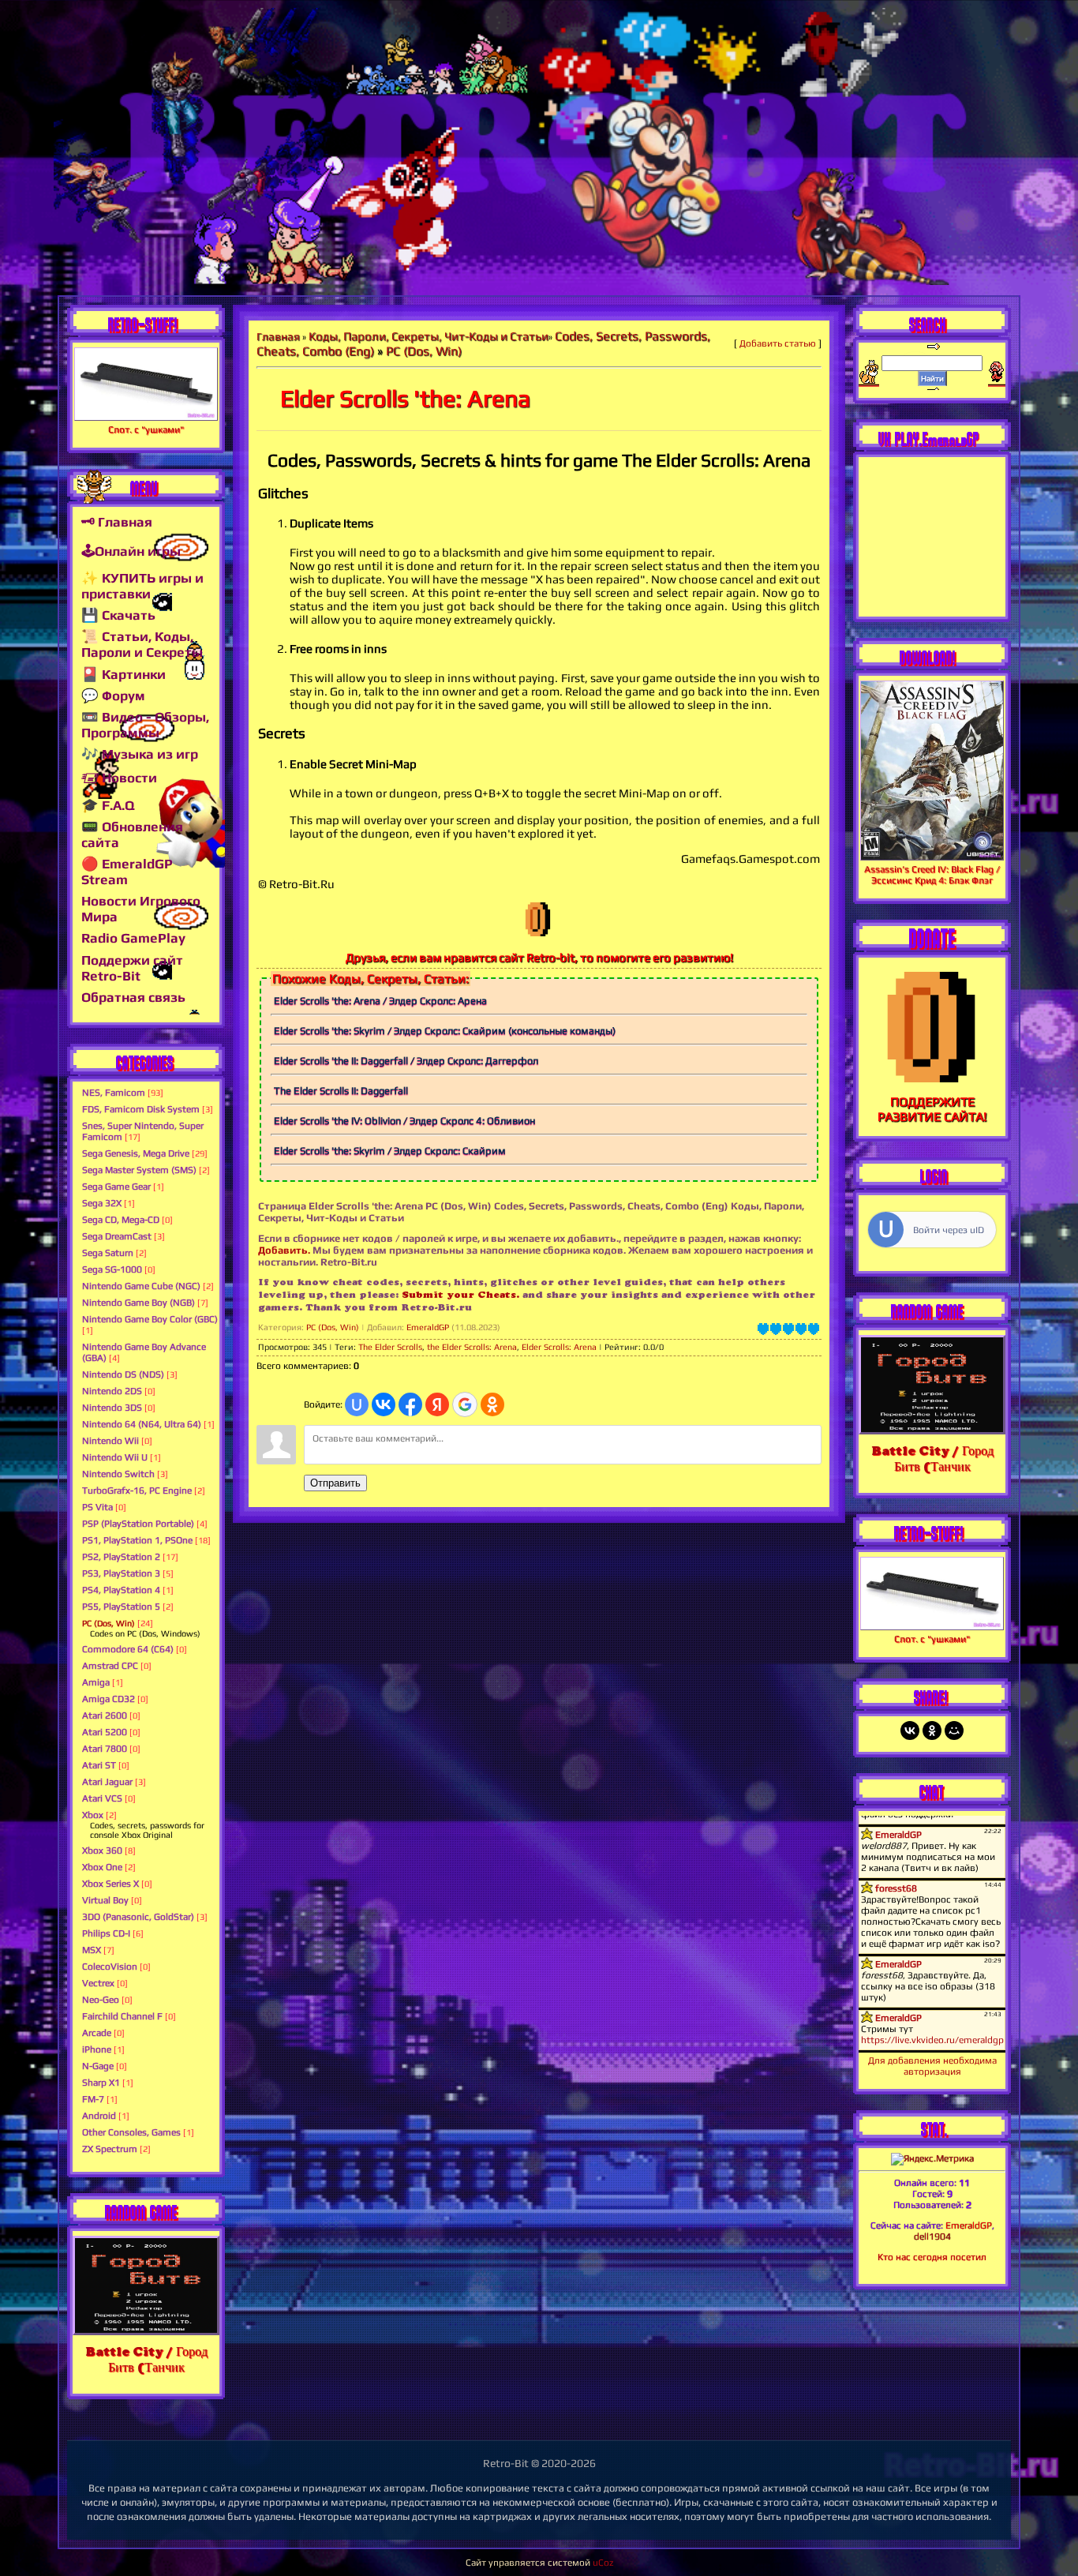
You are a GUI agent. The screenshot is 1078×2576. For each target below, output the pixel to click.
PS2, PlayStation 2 (121, 1557)
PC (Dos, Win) (109, 1623)
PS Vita (97, 1507)
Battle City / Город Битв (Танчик (146, 2359)
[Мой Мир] (954, 1730)
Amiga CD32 (109, 1699)
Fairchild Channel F (122, 2016)
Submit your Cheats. (460, 1294)
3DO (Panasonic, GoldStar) (138, 1917)
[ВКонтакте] (910, 1730)
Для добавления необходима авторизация (932, 2066)
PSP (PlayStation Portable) (138, 1524)
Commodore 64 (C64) (128, 1649)
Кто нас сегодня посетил (932, 2257)
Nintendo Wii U (115, 1457)
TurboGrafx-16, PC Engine (137, 1490)
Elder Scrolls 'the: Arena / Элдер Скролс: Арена (380, 1001)
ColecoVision (110, 1967)
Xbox (93, 1815)
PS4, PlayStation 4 (121, 1590)
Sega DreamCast (117, 1236)
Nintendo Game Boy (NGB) (138, 1303)
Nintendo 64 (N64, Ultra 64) (142, 1424)
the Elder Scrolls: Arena (472, 1347)
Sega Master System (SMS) (139, 1170)
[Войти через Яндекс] (437, 1404)
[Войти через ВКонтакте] (384, 1404)
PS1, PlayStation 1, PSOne (137, 1540)
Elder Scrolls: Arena (559, 1347)
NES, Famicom (114, 1093)
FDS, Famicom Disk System (141, 1109)
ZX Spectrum (110, 2149)
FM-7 (93, 2099)
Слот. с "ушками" (146, 429)
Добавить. (284, 1250)
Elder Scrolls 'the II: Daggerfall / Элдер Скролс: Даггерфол (406, 1061)
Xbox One (102, 1867)
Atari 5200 (105, 1732)
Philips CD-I (106, 1933)
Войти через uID (949, 1230)
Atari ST (99, 1765)
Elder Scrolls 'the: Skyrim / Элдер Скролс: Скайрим (390, 1151)
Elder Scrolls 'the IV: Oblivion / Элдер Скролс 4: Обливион (404, 1121)
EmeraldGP (428, 1327)
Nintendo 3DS (112, 1408)
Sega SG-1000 (112, 1269)
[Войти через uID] (357, 1404)
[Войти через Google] (465, 1404)
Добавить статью (778, 343)
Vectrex (98, 1983)
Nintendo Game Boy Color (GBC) (150, 1319)
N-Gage (98, 2066)
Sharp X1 (101, 2083)
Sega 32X (102, 1203)
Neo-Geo (101, 2000)
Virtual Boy (105, 1900)
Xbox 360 (102, 1850)
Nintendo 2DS (112, 1391)
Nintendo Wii (110, 1441)
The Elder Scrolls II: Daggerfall (341, 1091)
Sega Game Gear (116, 1187)
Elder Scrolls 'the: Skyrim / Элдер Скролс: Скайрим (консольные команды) (445, 1031)
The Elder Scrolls (390, 1347)
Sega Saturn (108, 1253)
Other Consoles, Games (131, 2132)
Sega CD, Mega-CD (121, 1220)
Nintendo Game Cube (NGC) (141, 1286)
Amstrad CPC (110, 1666)
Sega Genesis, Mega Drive (136, 1153)
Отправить (335, 1483)
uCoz (603, 2563)
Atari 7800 (105, 1749)
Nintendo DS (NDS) (123, 1374)
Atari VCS (102, 1798)
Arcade (97, 2033)
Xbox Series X (110, 1884)
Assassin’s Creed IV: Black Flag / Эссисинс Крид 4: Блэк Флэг (932, 875)
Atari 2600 (105, 1715)
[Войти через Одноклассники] (492, 1404)
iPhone (97, 2049)
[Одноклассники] (932, 1730)
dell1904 (932, 2237)
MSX (92, 1950)
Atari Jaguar (107, 1782)
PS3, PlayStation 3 (121, 1573)
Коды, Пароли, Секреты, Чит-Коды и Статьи (429, 336)
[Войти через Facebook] (410, 1404)
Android (99, 2116)
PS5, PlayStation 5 (121, 1607)
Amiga (96, 1682)
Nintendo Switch (118, 1474)
